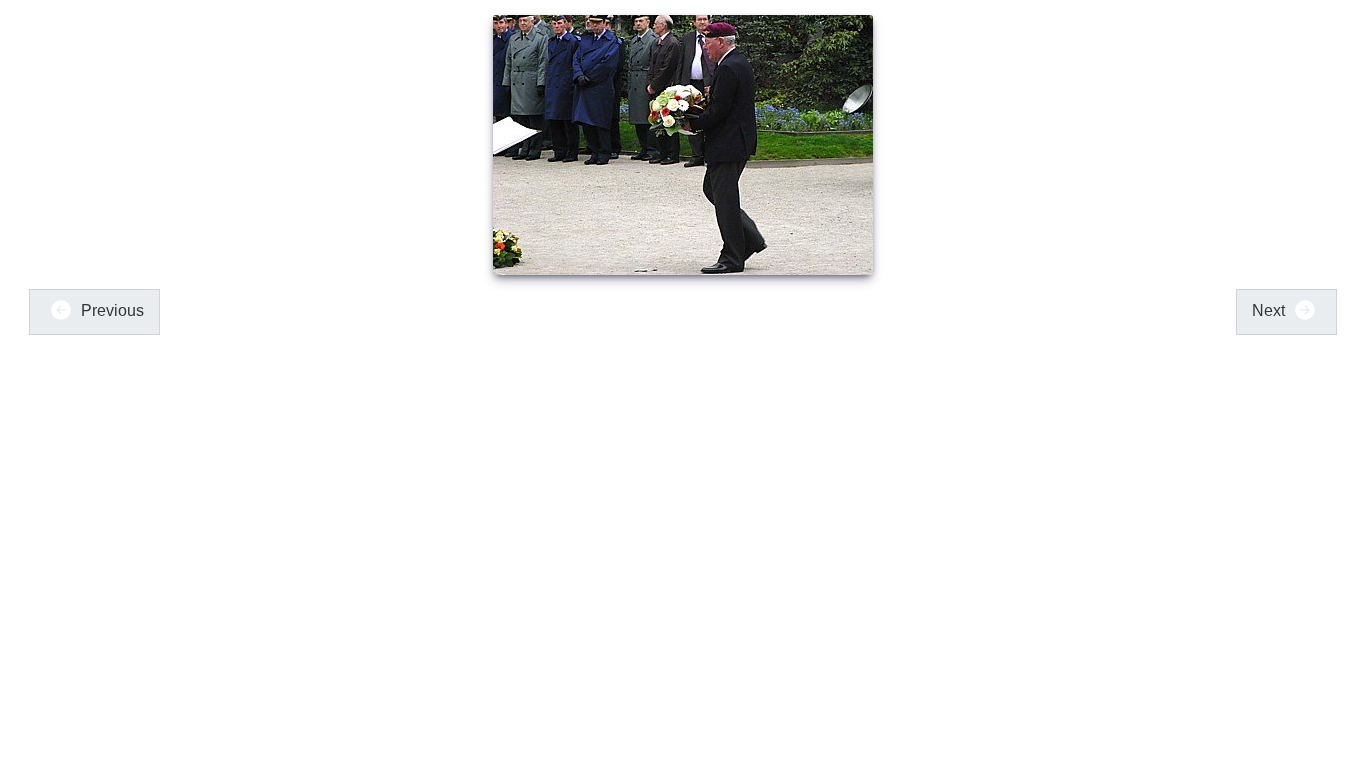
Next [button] (1270, 310)
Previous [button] (110, 310)
